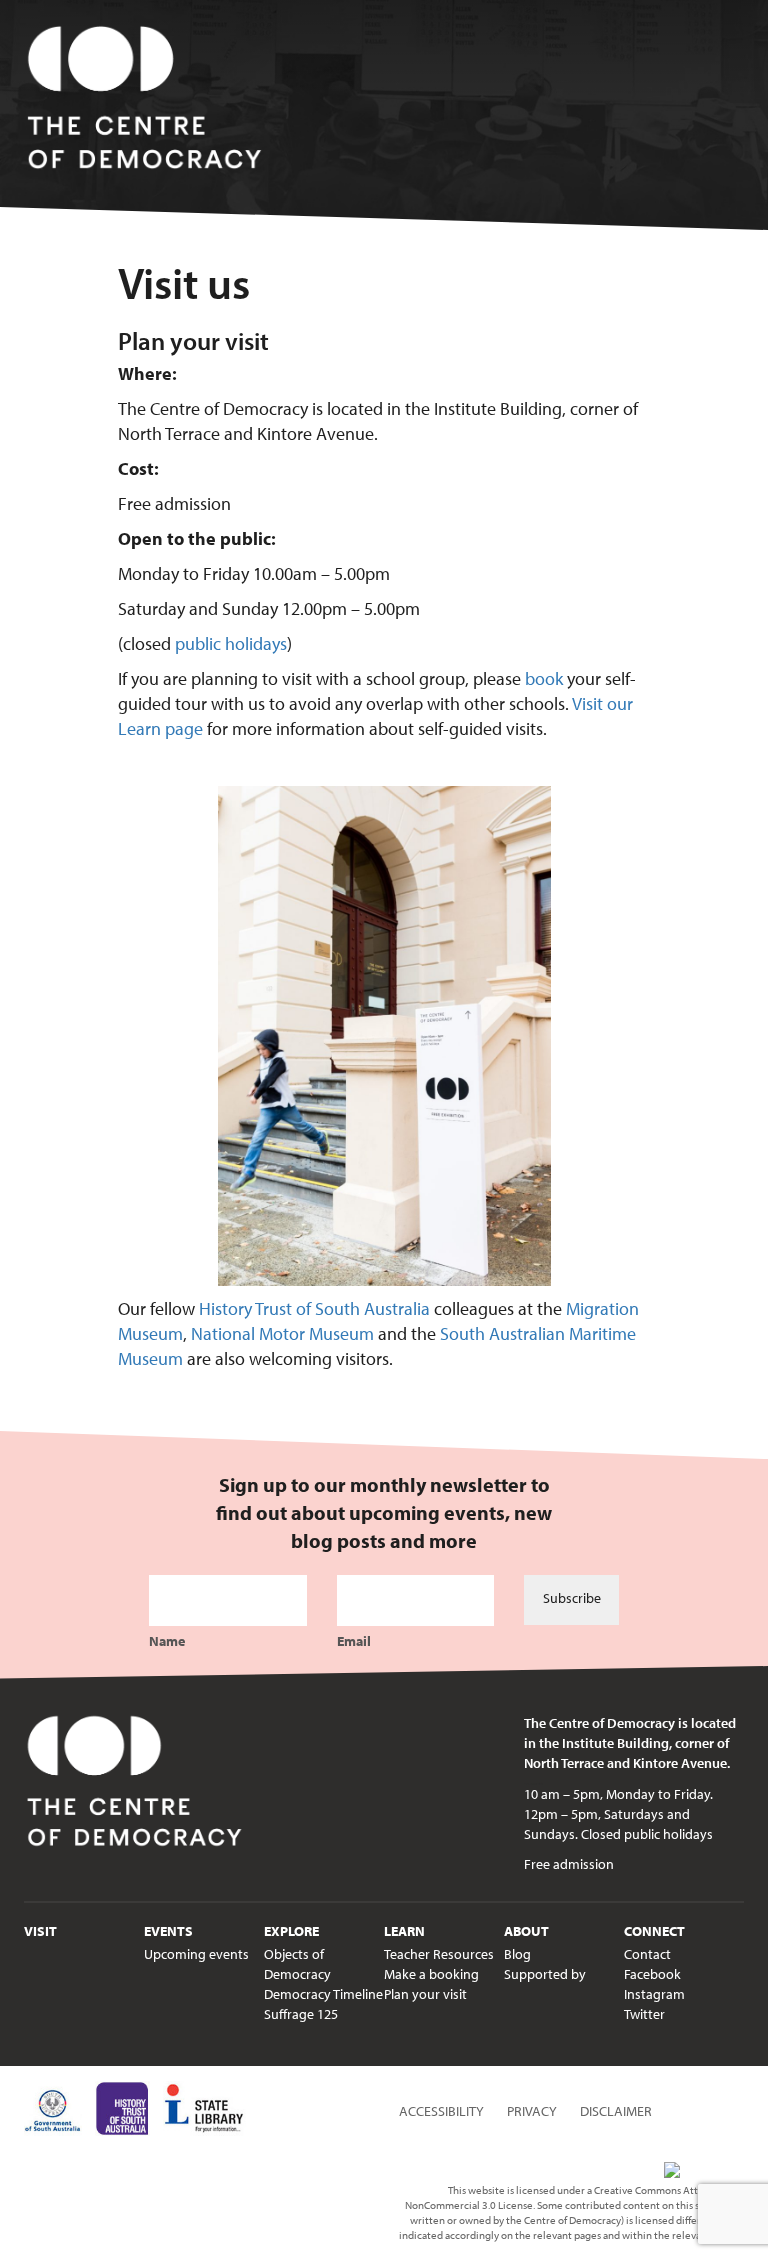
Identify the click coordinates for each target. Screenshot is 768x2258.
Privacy (532, 2111)
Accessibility (441, 2111)
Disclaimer (616, 2111)
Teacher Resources (439, 1954)
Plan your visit (425, 1994)
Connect (654, 1931)
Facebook (652, 1974)
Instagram (654, 1994)
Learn (404, 1931)
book (544, 678)
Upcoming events (196, 1954)
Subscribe (572, 1598)
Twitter (644, 2014)
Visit (40, 1931)
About (526, 1931)
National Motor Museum (282, 1333)
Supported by (545, 1974)
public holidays (231, 643)
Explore (291, 1931)
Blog (517, 1954)
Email (354, 1641)
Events (168, 1931)
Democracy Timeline (323, 1994)
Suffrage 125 (301, 2014)
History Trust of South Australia (314, 1308)
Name (167, 1641)
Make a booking (431, 1974)
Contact (647, 1954)
